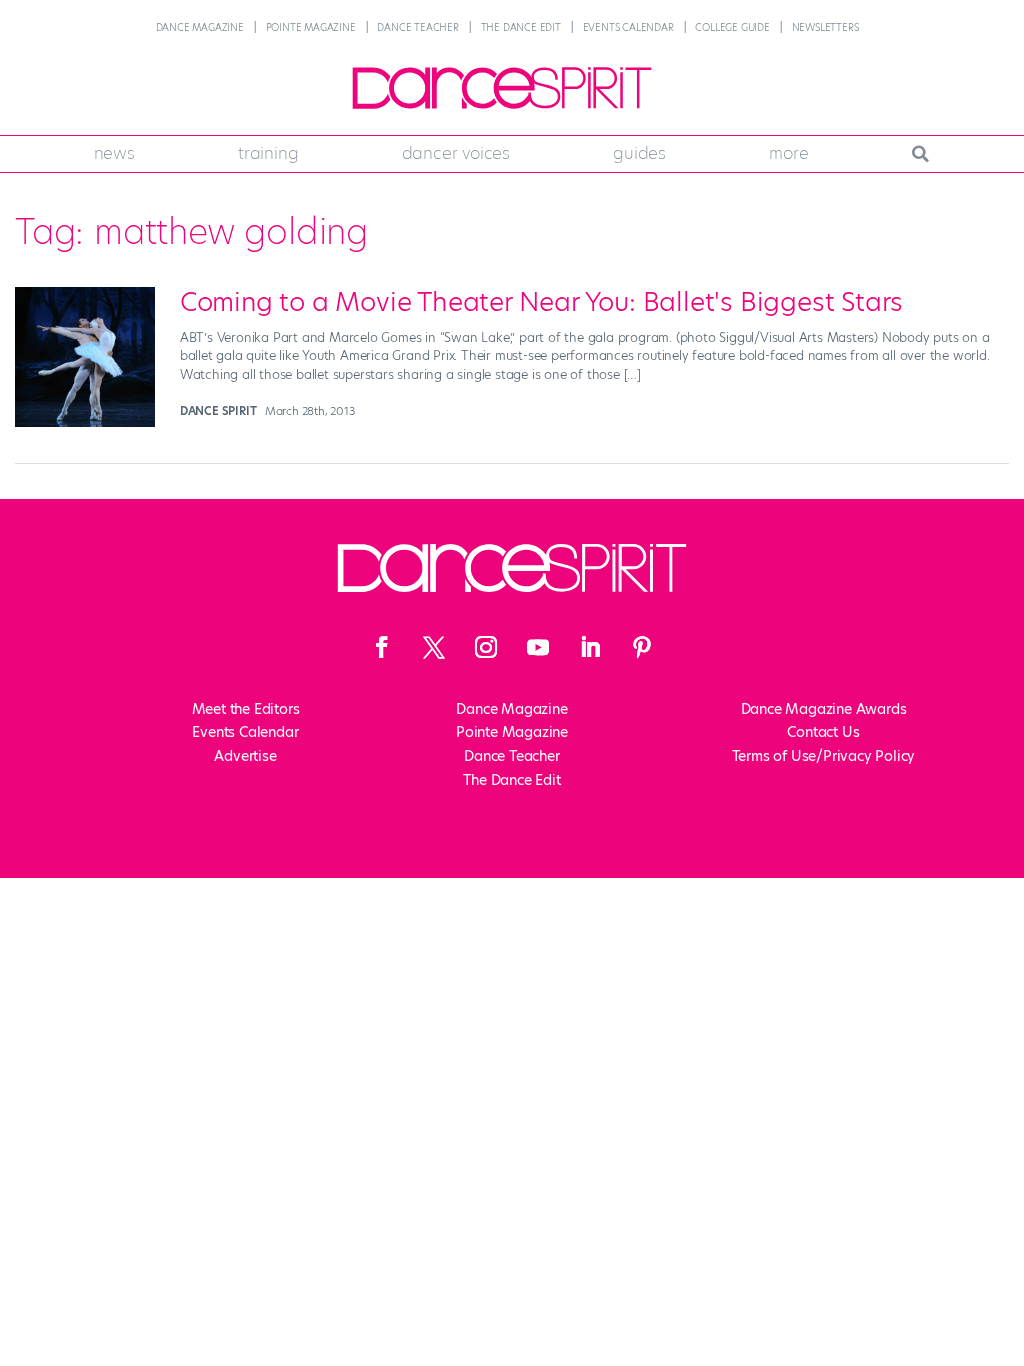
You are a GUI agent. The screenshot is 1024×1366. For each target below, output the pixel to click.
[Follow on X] (434, 647)
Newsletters (825, 27)
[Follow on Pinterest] (642, 647)
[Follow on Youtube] (538, 647)
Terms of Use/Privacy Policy (824, 756)
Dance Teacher (417, 27)
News (114, 153)
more (788, 153)
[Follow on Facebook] (382, 647)
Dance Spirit (218, 411)
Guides (639, 153)
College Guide (732, 27)
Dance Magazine (200, 27)
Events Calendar (628, 27)
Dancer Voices (456, 153)
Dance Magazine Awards (824, 709)
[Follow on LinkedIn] (590, 647)
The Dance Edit (521, 27)
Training (268, 153)
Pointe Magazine (311, 27)
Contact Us (823, 732)
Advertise (245, 756)
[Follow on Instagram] (486, 647)
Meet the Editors (246, 709)
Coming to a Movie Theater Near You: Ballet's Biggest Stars (541, 302)
